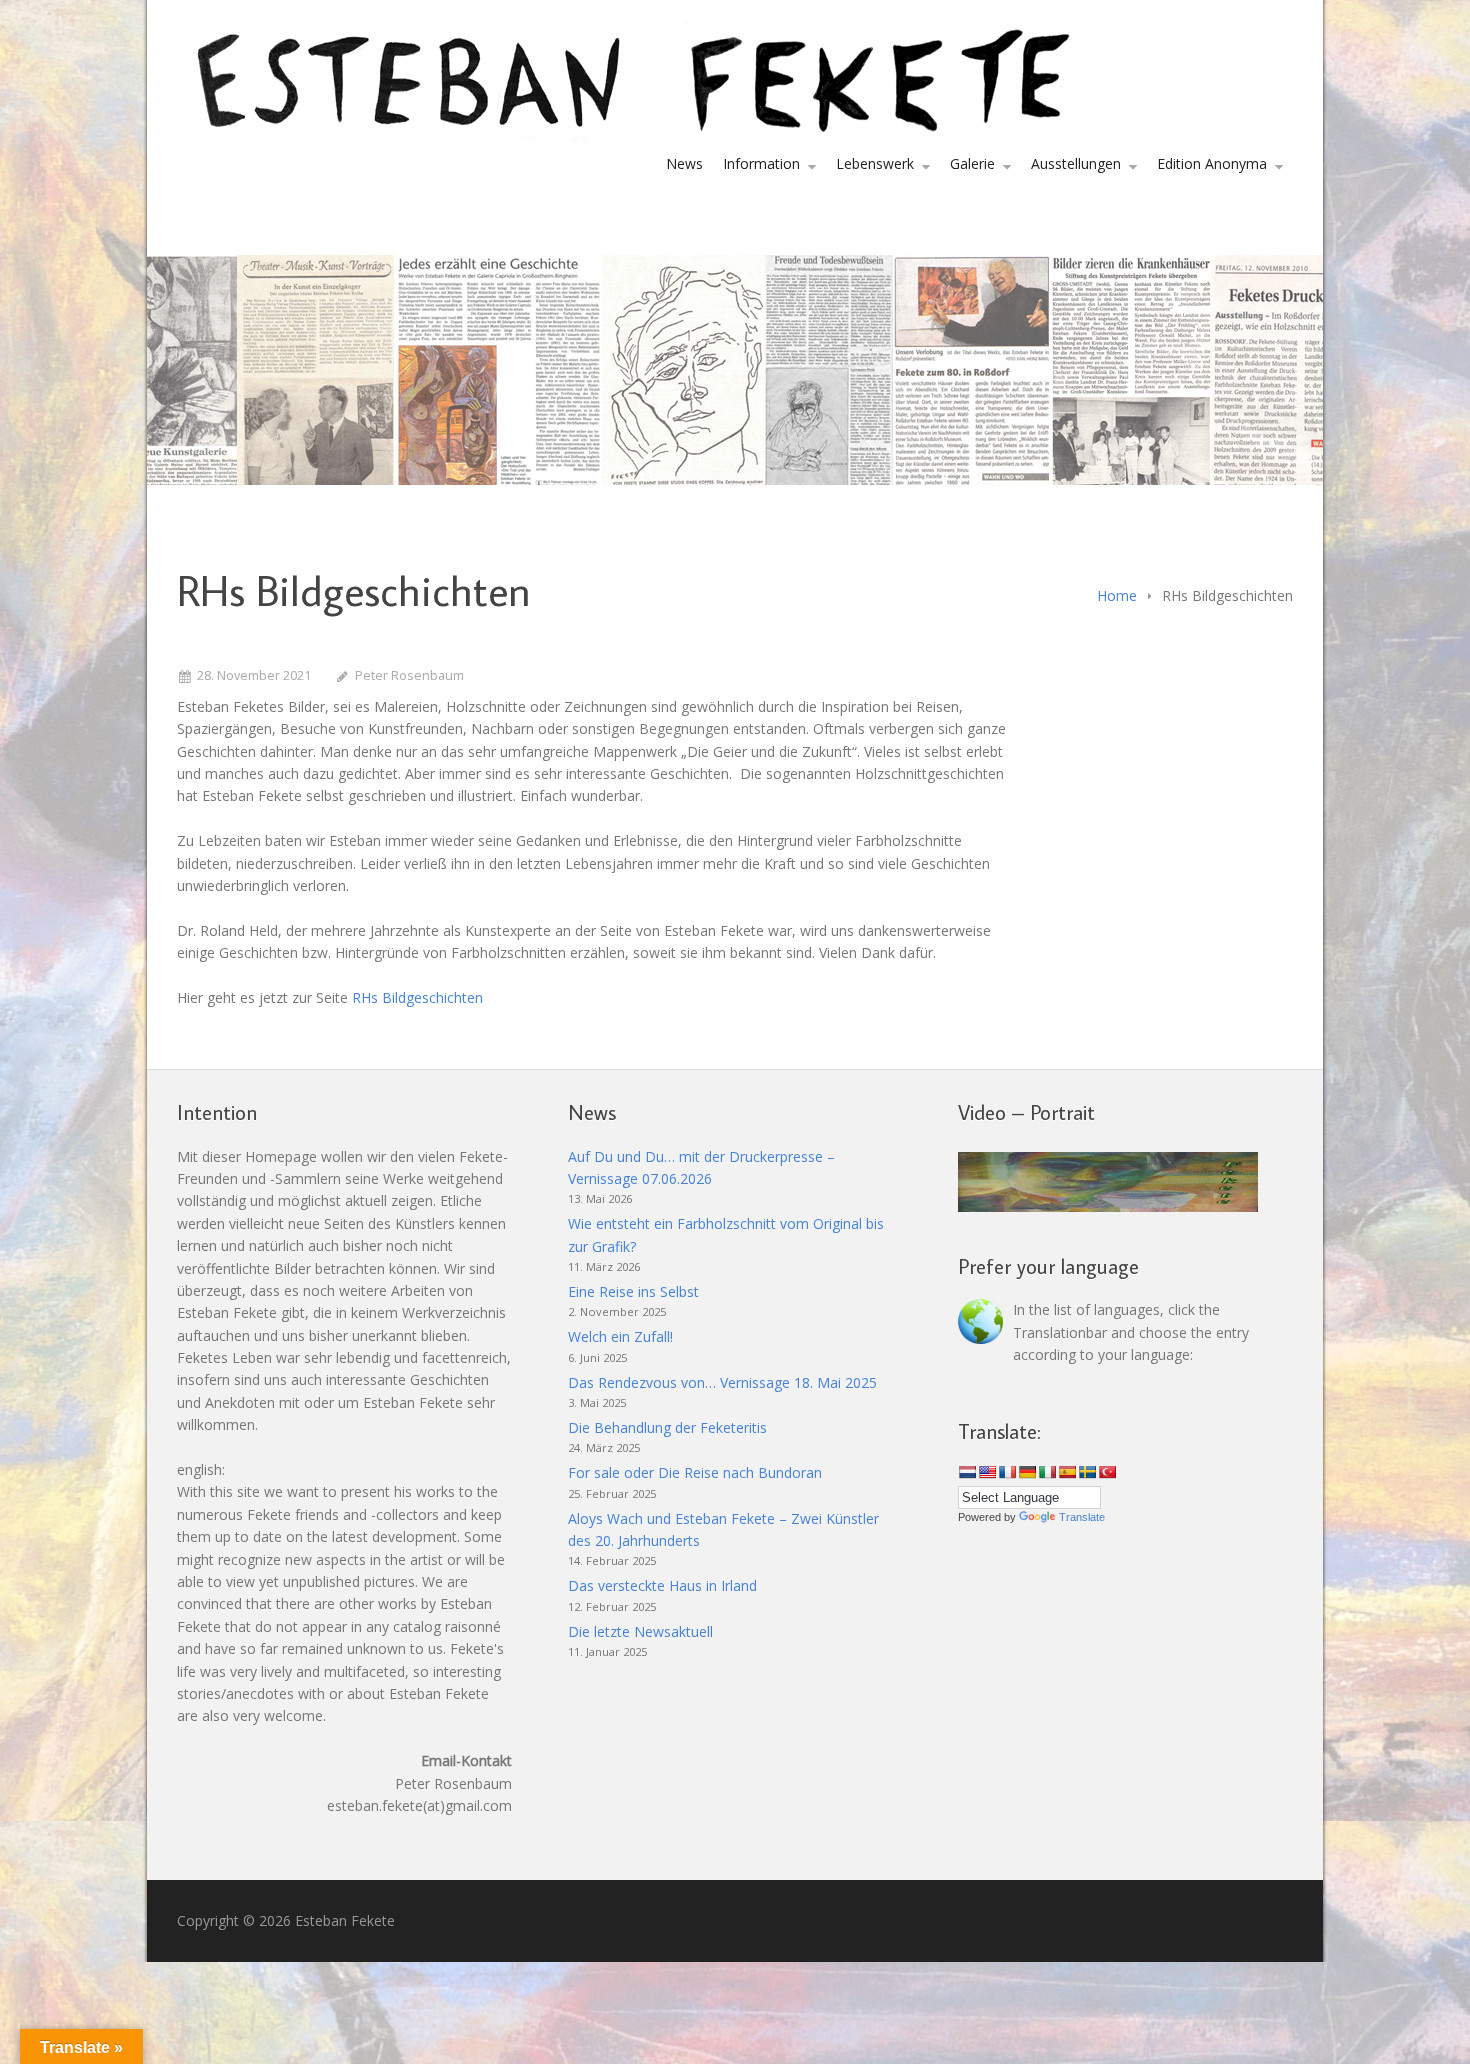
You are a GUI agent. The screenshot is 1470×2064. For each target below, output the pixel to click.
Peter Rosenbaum (409, 675)
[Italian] (1047, 1472)
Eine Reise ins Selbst (633, 1291)
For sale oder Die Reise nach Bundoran (695, 1472)
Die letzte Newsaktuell (640, 1631)
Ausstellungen (1076, 163)
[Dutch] (967, 1472)
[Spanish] (1067, 1472)
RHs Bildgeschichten (417, 997)
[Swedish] (1087, 1472)
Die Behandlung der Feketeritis (667, 1427)
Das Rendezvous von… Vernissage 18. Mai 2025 (722, 1382)
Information (761, 163)
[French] (1007, 1472)
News (684, 163)
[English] (987, 1472)
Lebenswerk (875, 163)
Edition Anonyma (1212, 163)
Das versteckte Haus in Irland (662, 1585)
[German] (1027, 1472)
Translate (1082, 1517)
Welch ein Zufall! (620, 1336)
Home (1117, 595)
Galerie (972, 163)
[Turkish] (1107, 1472)
